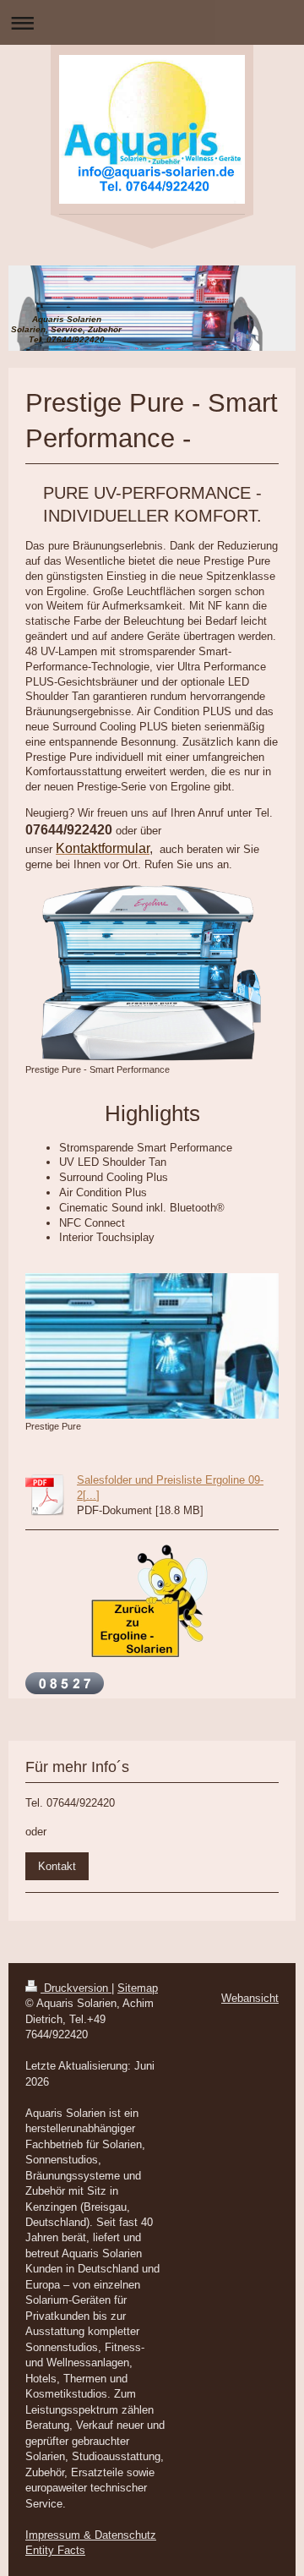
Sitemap (138, 1988)
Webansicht (250, 1998)
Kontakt (57, 1866)
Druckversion (76, 1988)
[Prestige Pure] (152, 1345)
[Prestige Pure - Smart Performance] (152, 973)
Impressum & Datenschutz (91, 2535)
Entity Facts (55, 2550)
